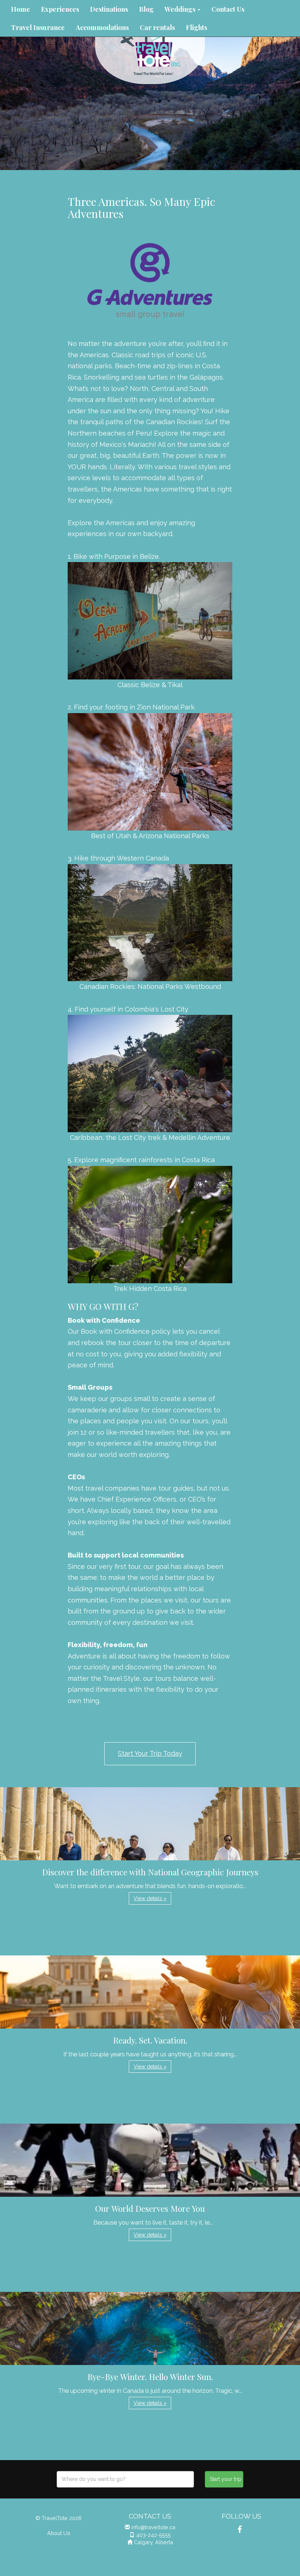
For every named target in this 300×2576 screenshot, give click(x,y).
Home (20, 9)
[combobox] (125, 2479)
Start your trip (226, 2479)
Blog (146, 9)
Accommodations (102, 27)
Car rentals (157, 27)
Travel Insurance (38, 27)
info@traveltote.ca (153, 2527)
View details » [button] (150, 1898)
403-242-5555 (153, 2535)
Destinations (109, 9)
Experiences (60, 9)
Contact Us (228, 9)
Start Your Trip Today (150, 1753)
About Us (59, 2533)
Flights (196, 27)
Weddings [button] (181, 9)
